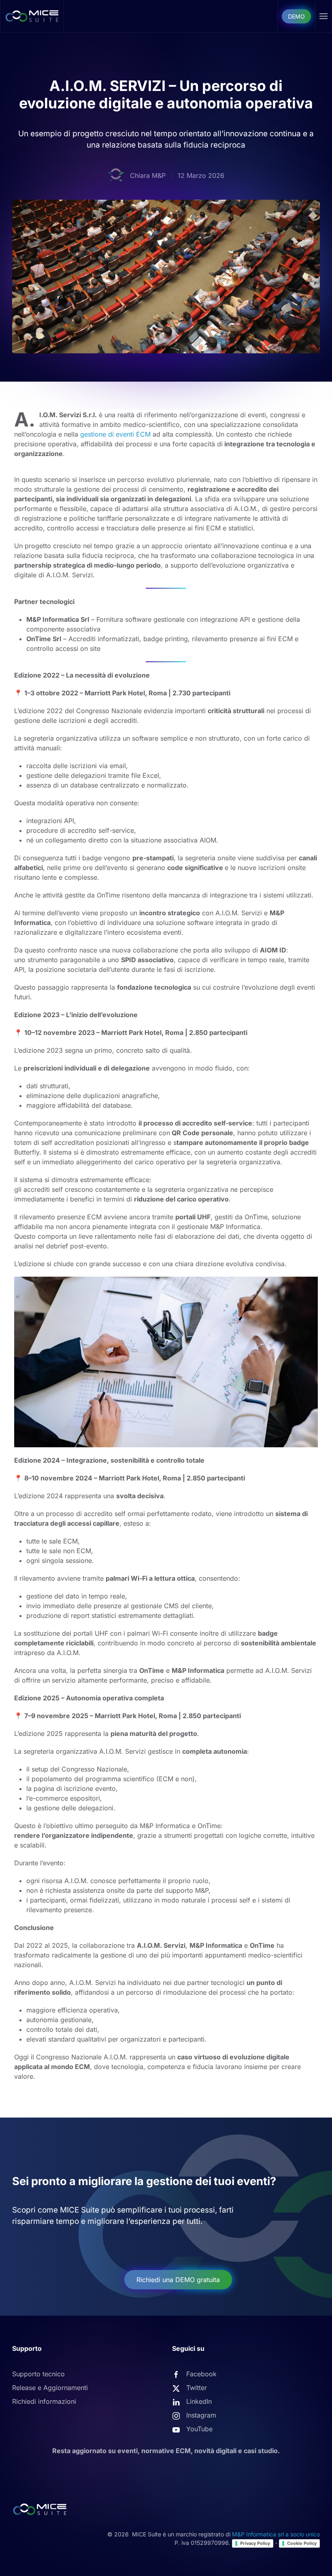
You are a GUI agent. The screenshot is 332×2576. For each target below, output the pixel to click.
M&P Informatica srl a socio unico (276, 2534)
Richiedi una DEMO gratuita (178, 2280)
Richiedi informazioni (44, 2401)
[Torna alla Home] (32, 16)
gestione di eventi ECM (115, 434)
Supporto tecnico (38, 2374)
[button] (324, 16)
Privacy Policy (255, 2543)
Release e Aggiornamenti (50, 2388)
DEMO (296, 16)
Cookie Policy (302, 2543)
